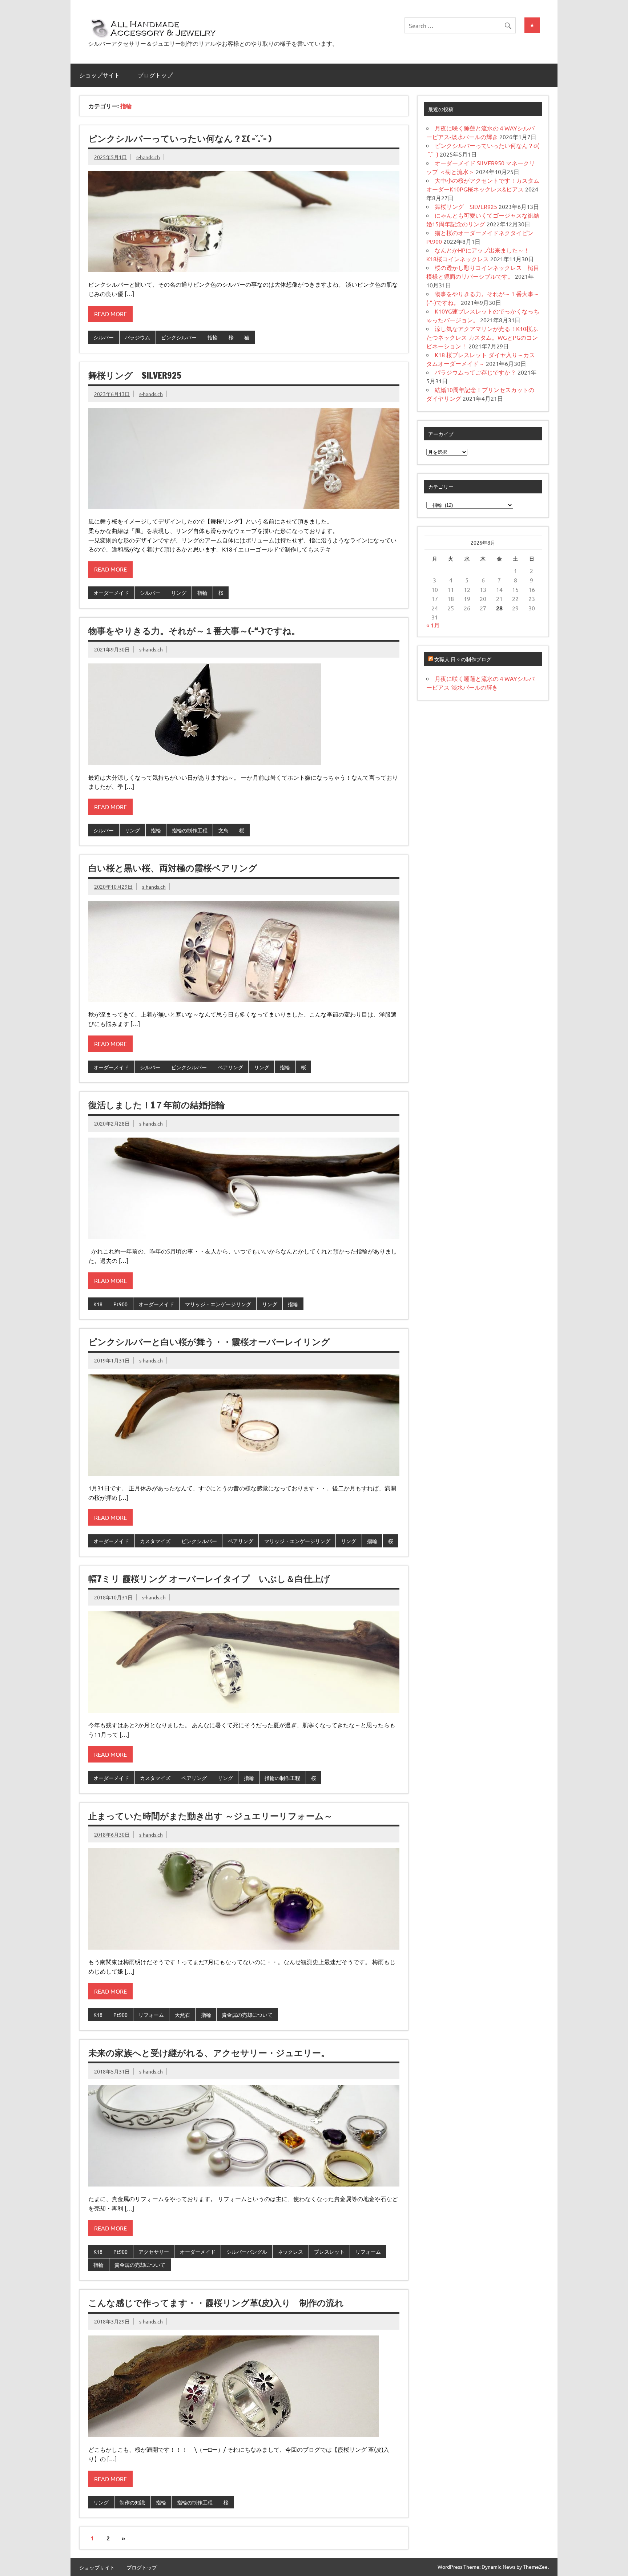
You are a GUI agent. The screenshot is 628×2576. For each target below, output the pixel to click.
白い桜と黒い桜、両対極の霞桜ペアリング (173, 868)
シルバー (104, 337)
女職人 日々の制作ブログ (463, 659)
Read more (110, 314)
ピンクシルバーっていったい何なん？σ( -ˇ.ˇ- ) (180, 138)
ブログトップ (155, 75)
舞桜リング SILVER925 (135, 375)
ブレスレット (329, 2252)
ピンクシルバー (179, 337)
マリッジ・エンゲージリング (218, 1304)
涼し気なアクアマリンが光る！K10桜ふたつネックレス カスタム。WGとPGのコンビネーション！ (482, 337)
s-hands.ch (148, 157)
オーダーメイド (111, 593)
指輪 (213, 337)
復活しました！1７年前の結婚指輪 (157, 1105)
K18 (98, 1304)
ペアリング (230, 1067)
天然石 (182, 2015)
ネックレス (290, 2252)
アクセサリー (154, 2252)
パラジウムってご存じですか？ (475, 372)
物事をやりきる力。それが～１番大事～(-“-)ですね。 (194, 631)
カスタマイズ (155, 1541)
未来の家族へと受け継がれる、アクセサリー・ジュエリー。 (209, 2053)
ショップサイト (100, 75)
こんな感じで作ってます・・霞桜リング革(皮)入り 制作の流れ (216, 2303)
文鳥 (224, 830)
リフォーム (151, 2015)
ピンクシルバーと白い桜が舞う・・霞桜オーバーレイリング (209, 1342)
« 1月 (433, 625)
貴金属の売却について (247, 2015)
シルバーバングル (247, 2252)
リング (179, 593)
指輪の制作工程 (190, 830)
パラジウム (137, 337)
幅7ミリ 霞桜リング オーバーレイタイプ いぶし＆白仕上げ (209, 1579)
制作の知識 (132, 2502)
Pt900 (120, 1304)
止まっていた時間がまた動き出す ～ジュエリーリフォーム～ (210, 1816)
